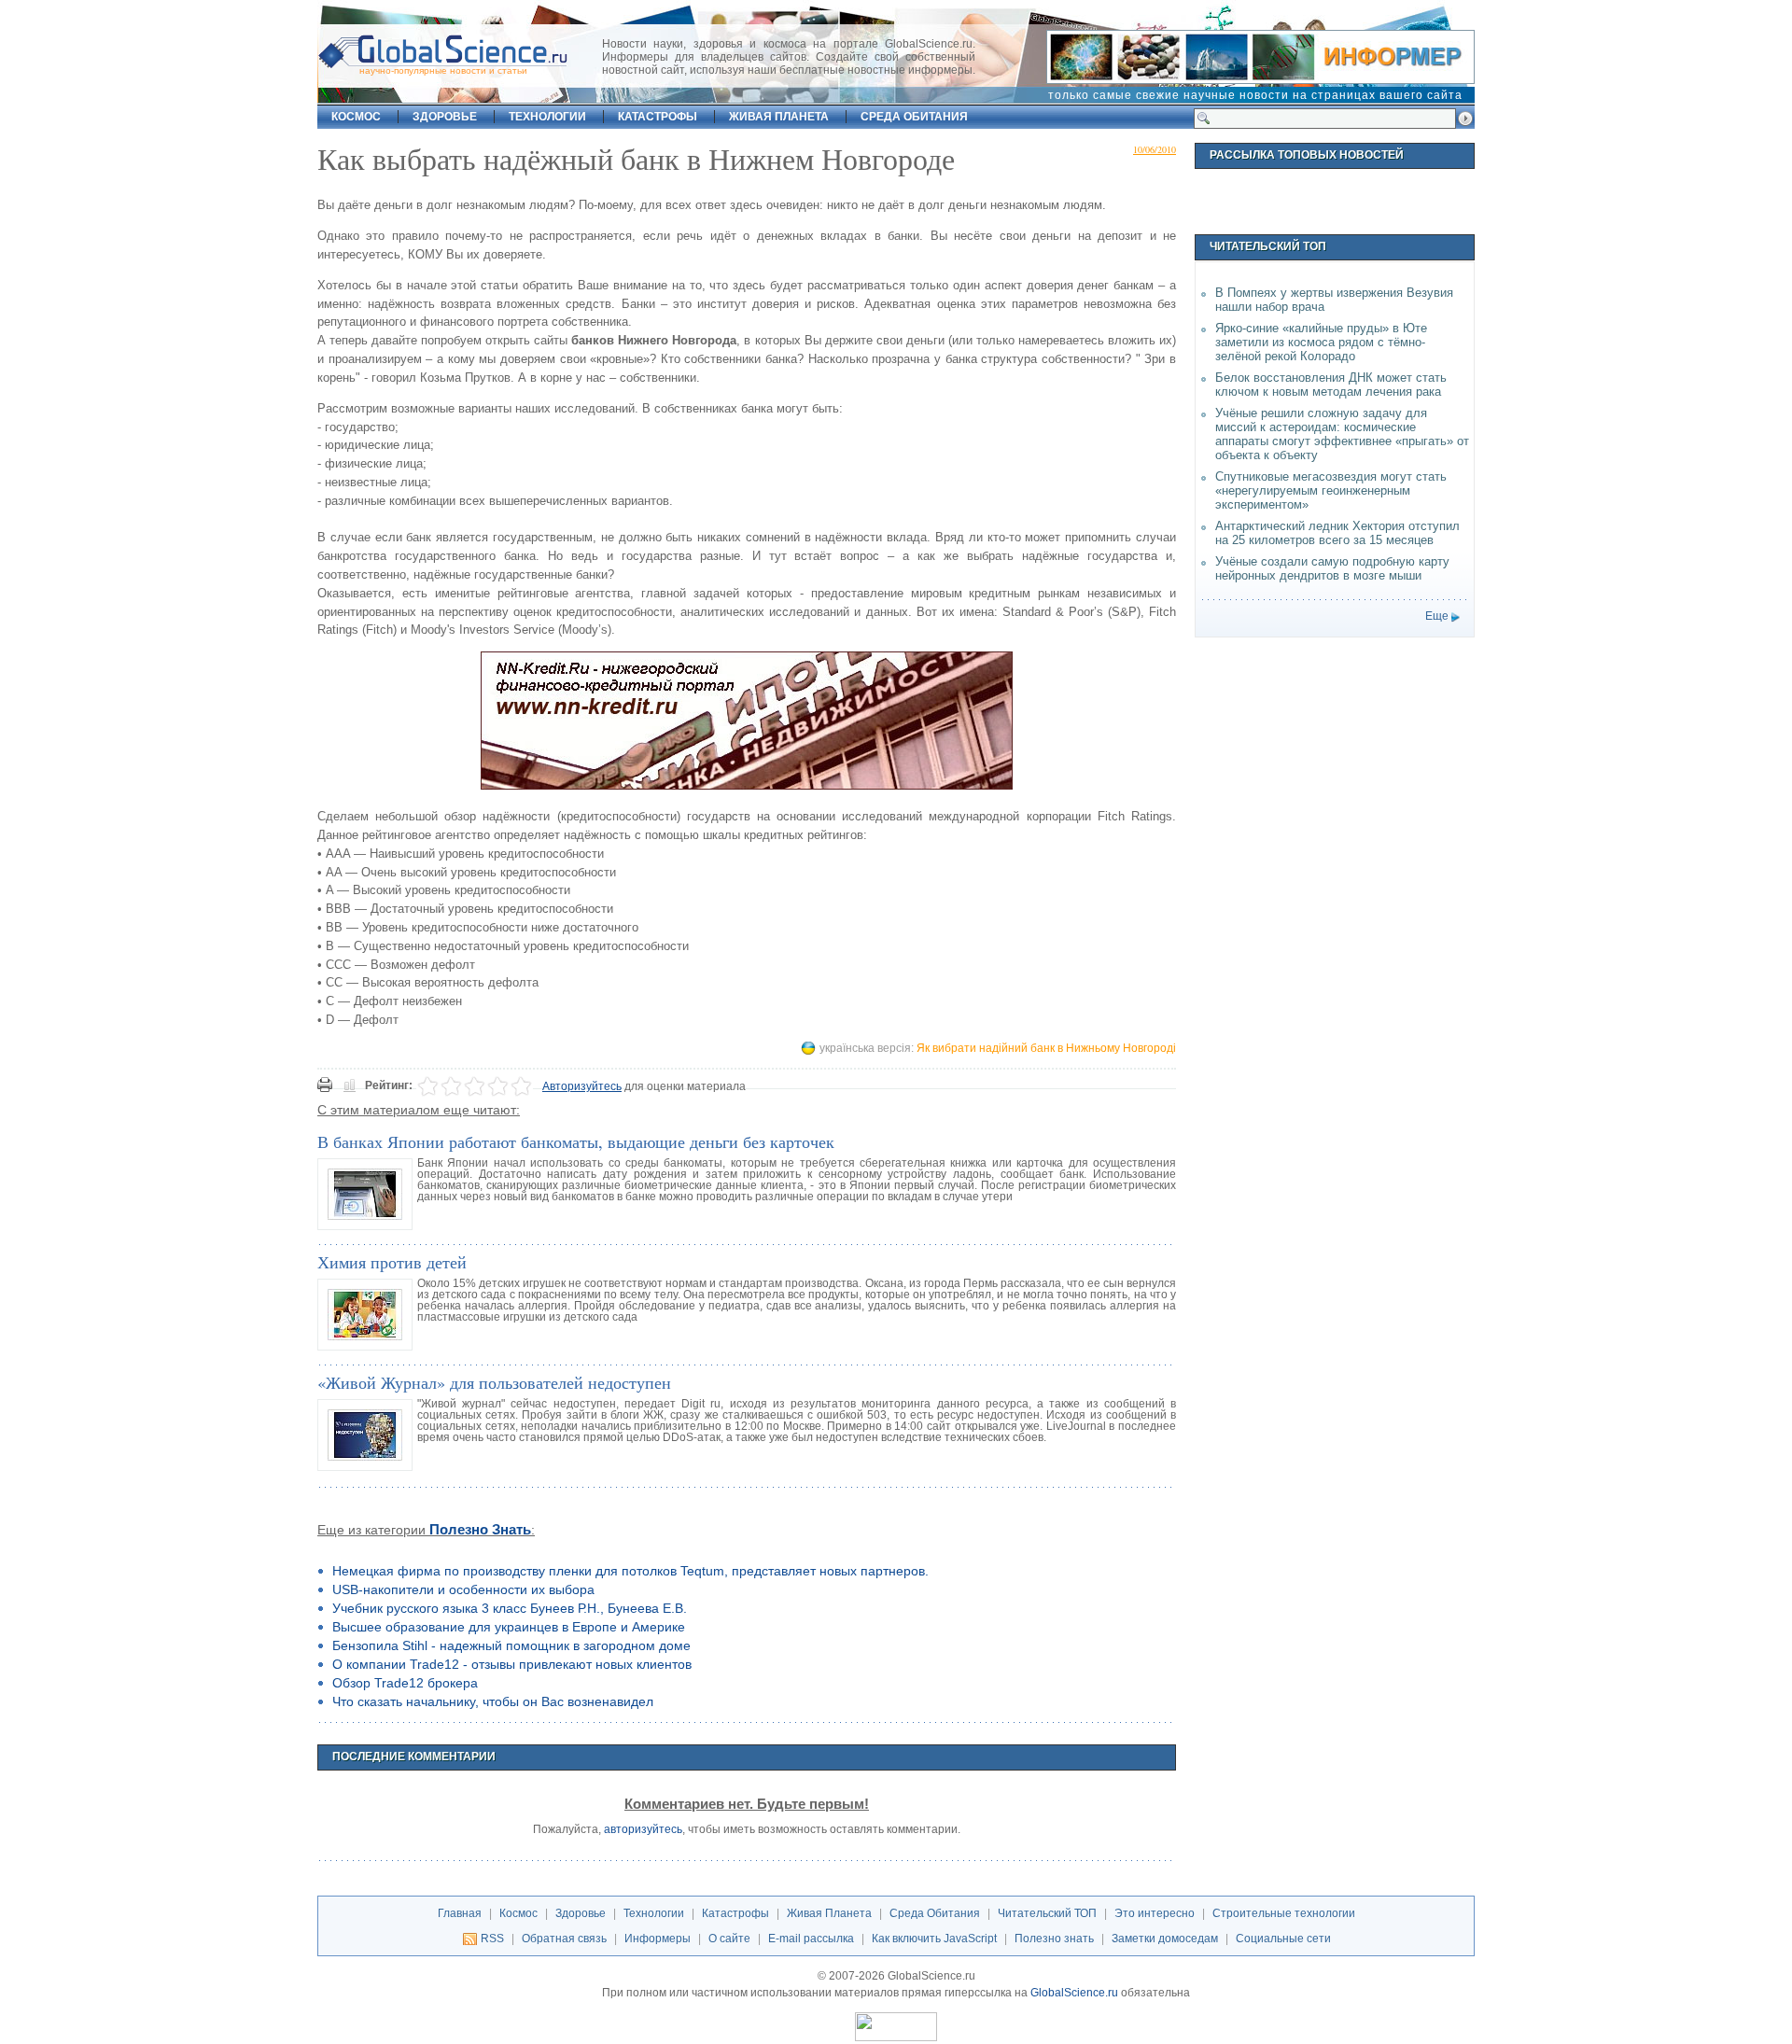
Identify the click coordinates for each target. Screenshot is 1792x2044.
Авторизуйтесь (582, 1086)
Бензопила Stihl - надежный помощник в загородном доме (511, 1645)
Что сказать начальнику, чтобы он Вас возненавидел (493, 1701)
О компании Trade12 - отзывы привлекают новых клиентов (512, 1664)
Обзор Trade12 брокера (405, 1683)
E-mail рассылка (811, 1939)
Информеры (658, 1939)
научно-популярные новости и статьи (443, 70)
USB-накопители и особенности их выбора (463, 1589)
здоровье (445, 117)
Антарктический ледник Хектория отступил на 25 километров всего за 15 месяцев (1337, 533)
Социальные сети (1283, 1939)
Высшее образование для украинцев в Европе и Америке (509, 1627)
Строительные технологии (1284, 1913)
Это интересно (1155, 1913)
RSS (492, 1939)
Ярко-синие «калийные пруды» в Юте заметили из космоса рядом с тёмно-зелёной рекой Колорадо (1321, 342)
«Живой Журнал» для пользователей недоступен (494, 1382)
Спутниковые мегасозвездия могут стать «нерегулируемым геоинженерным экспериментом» (1331, 490)
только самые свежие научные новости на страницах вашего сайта (1255, 95)
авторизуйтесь (643, 1829)
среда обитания (914, 117)
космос (356, 117)
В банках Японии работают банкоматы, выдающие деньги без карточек (576, 1141)
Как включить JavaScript (934, 1939)
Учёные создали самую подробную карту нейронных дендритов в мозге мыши (1332, 568)
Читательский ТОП (1047, 1913)
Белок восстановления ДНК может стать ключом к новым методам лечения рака (1331, 385)
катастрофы (658, 117)
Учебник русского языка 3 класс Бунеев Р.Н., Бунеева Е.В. (510, 1608)
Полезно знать (480, 1530)
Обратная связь (564, 1939)
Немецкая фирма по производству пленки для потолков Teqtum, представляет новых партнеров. (630, 1571)
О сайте (729, 1939)
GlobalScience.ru (1074, 1993)
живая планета (779, 117)
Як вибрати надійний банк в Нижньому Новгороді (1046, 1048)
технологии (547, 117)
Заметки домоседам (1165, 1939)
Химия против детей (392, 1262)
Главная (460, 1913)
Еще (1437, 616)
